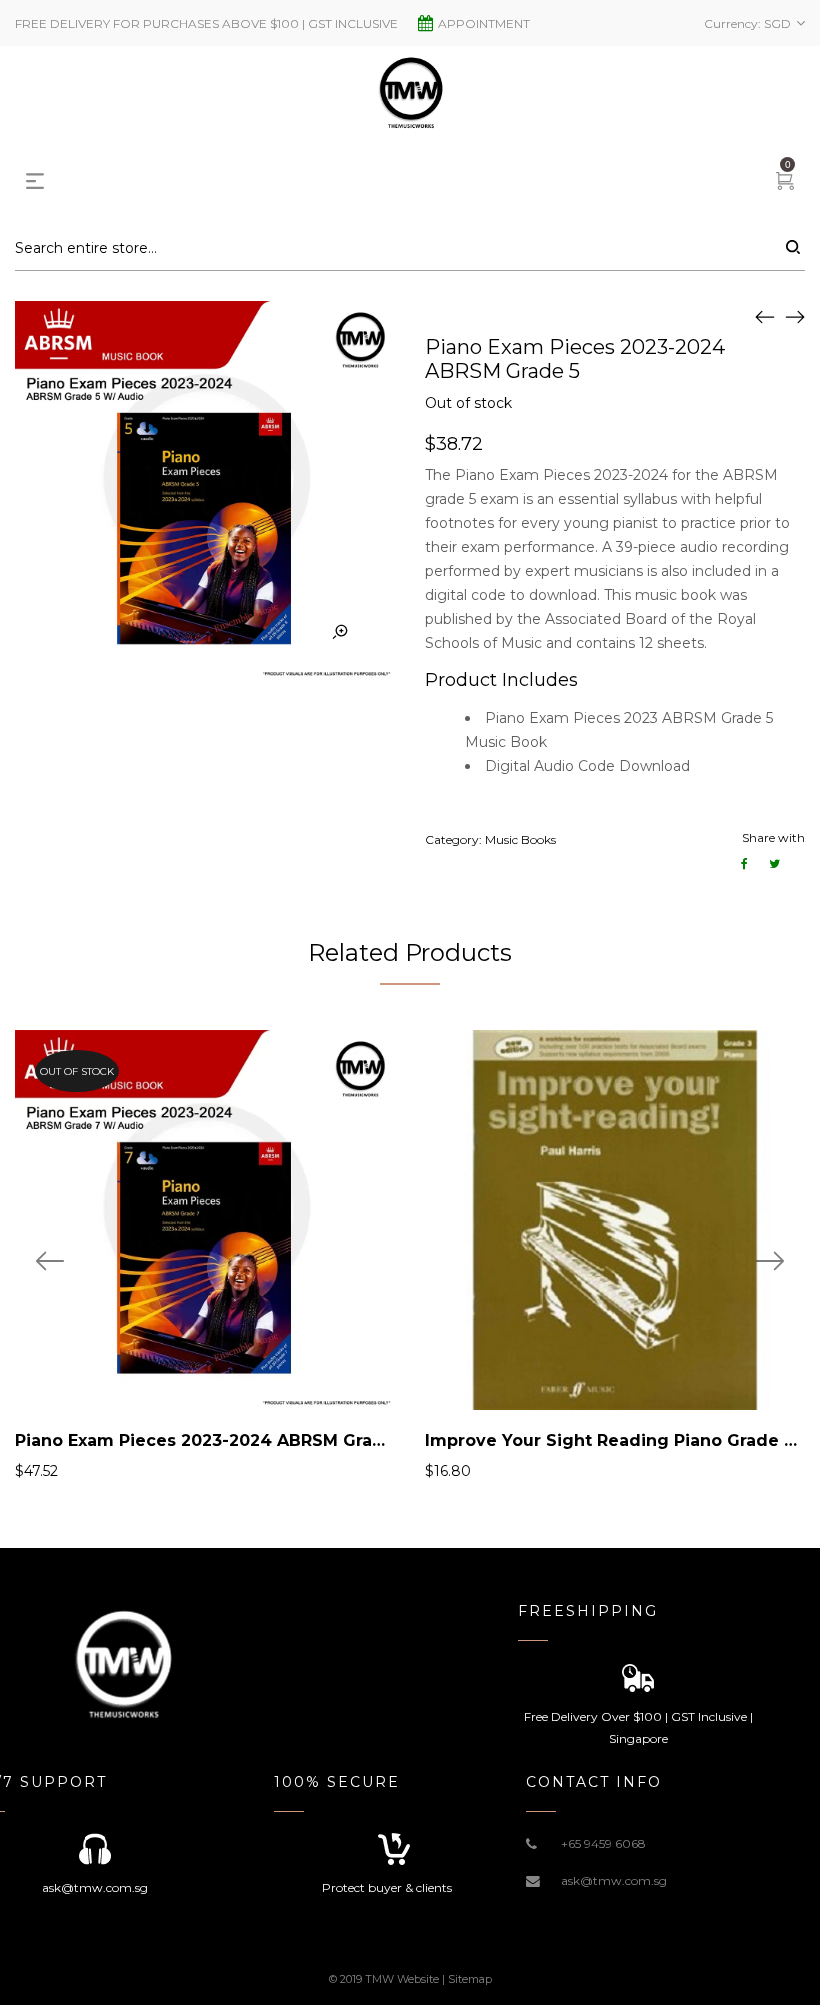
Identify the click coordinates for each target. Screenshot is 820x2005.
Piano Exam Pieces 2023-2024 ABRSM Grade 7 (213, 1440)
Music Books (520, 839)
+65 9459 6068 (603, 1843)
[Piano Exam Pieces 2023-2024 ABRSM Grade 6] (795, 316)
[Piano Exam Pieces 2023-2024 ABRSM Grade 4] (765, 316)
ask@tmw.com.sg (614, 1880)
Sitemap (470, 1979)
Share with (773, 837)
